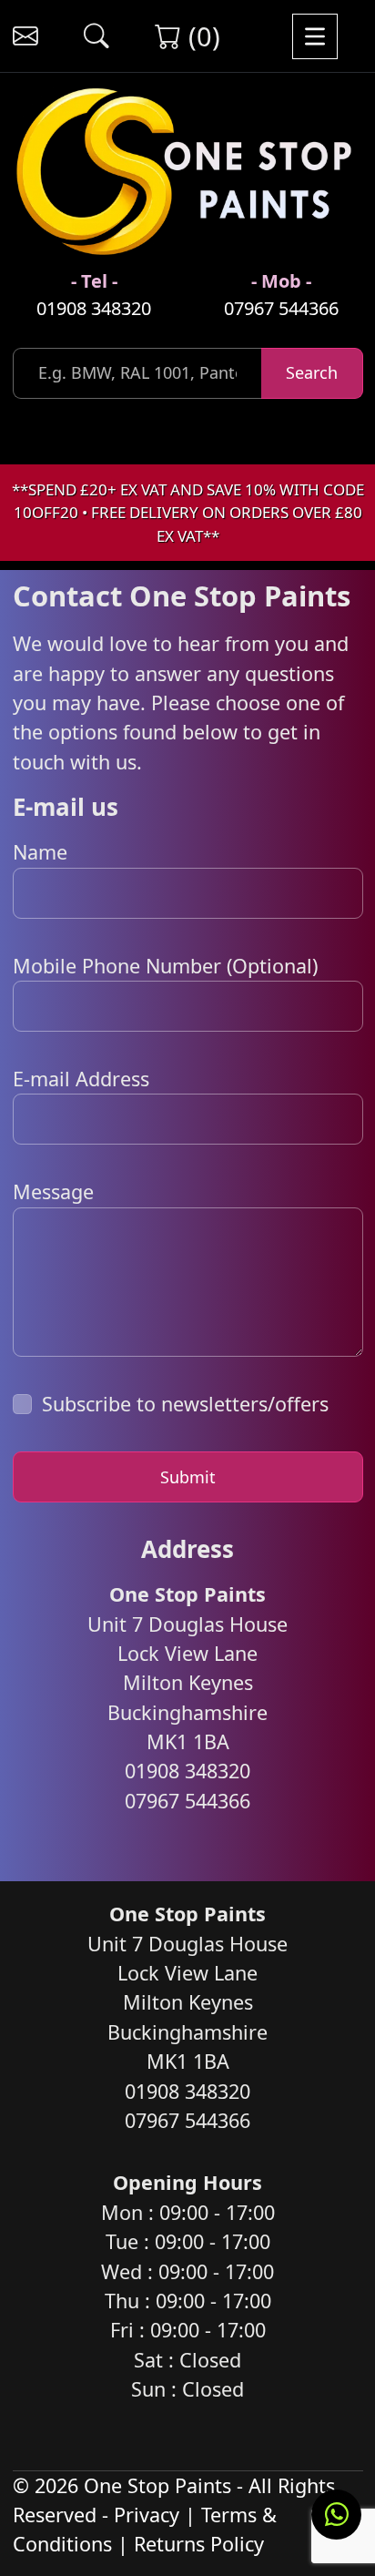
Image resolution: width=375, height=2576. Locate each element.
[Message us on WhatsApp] (336, 2515)
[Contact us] (25, 36)
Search (312, 372)
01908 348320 (94, 308)
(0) (201, 36)
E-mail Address (81, 1079)
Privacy (147, 2515)
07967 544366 (281, 308)
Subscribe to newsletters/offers (185, 1404)
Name (40, 852)
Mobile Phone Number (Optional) (165, 966)
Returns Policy (199, 2544)
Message (53, 1191)
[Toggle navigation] (315, 36)
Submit (188, 1477)
